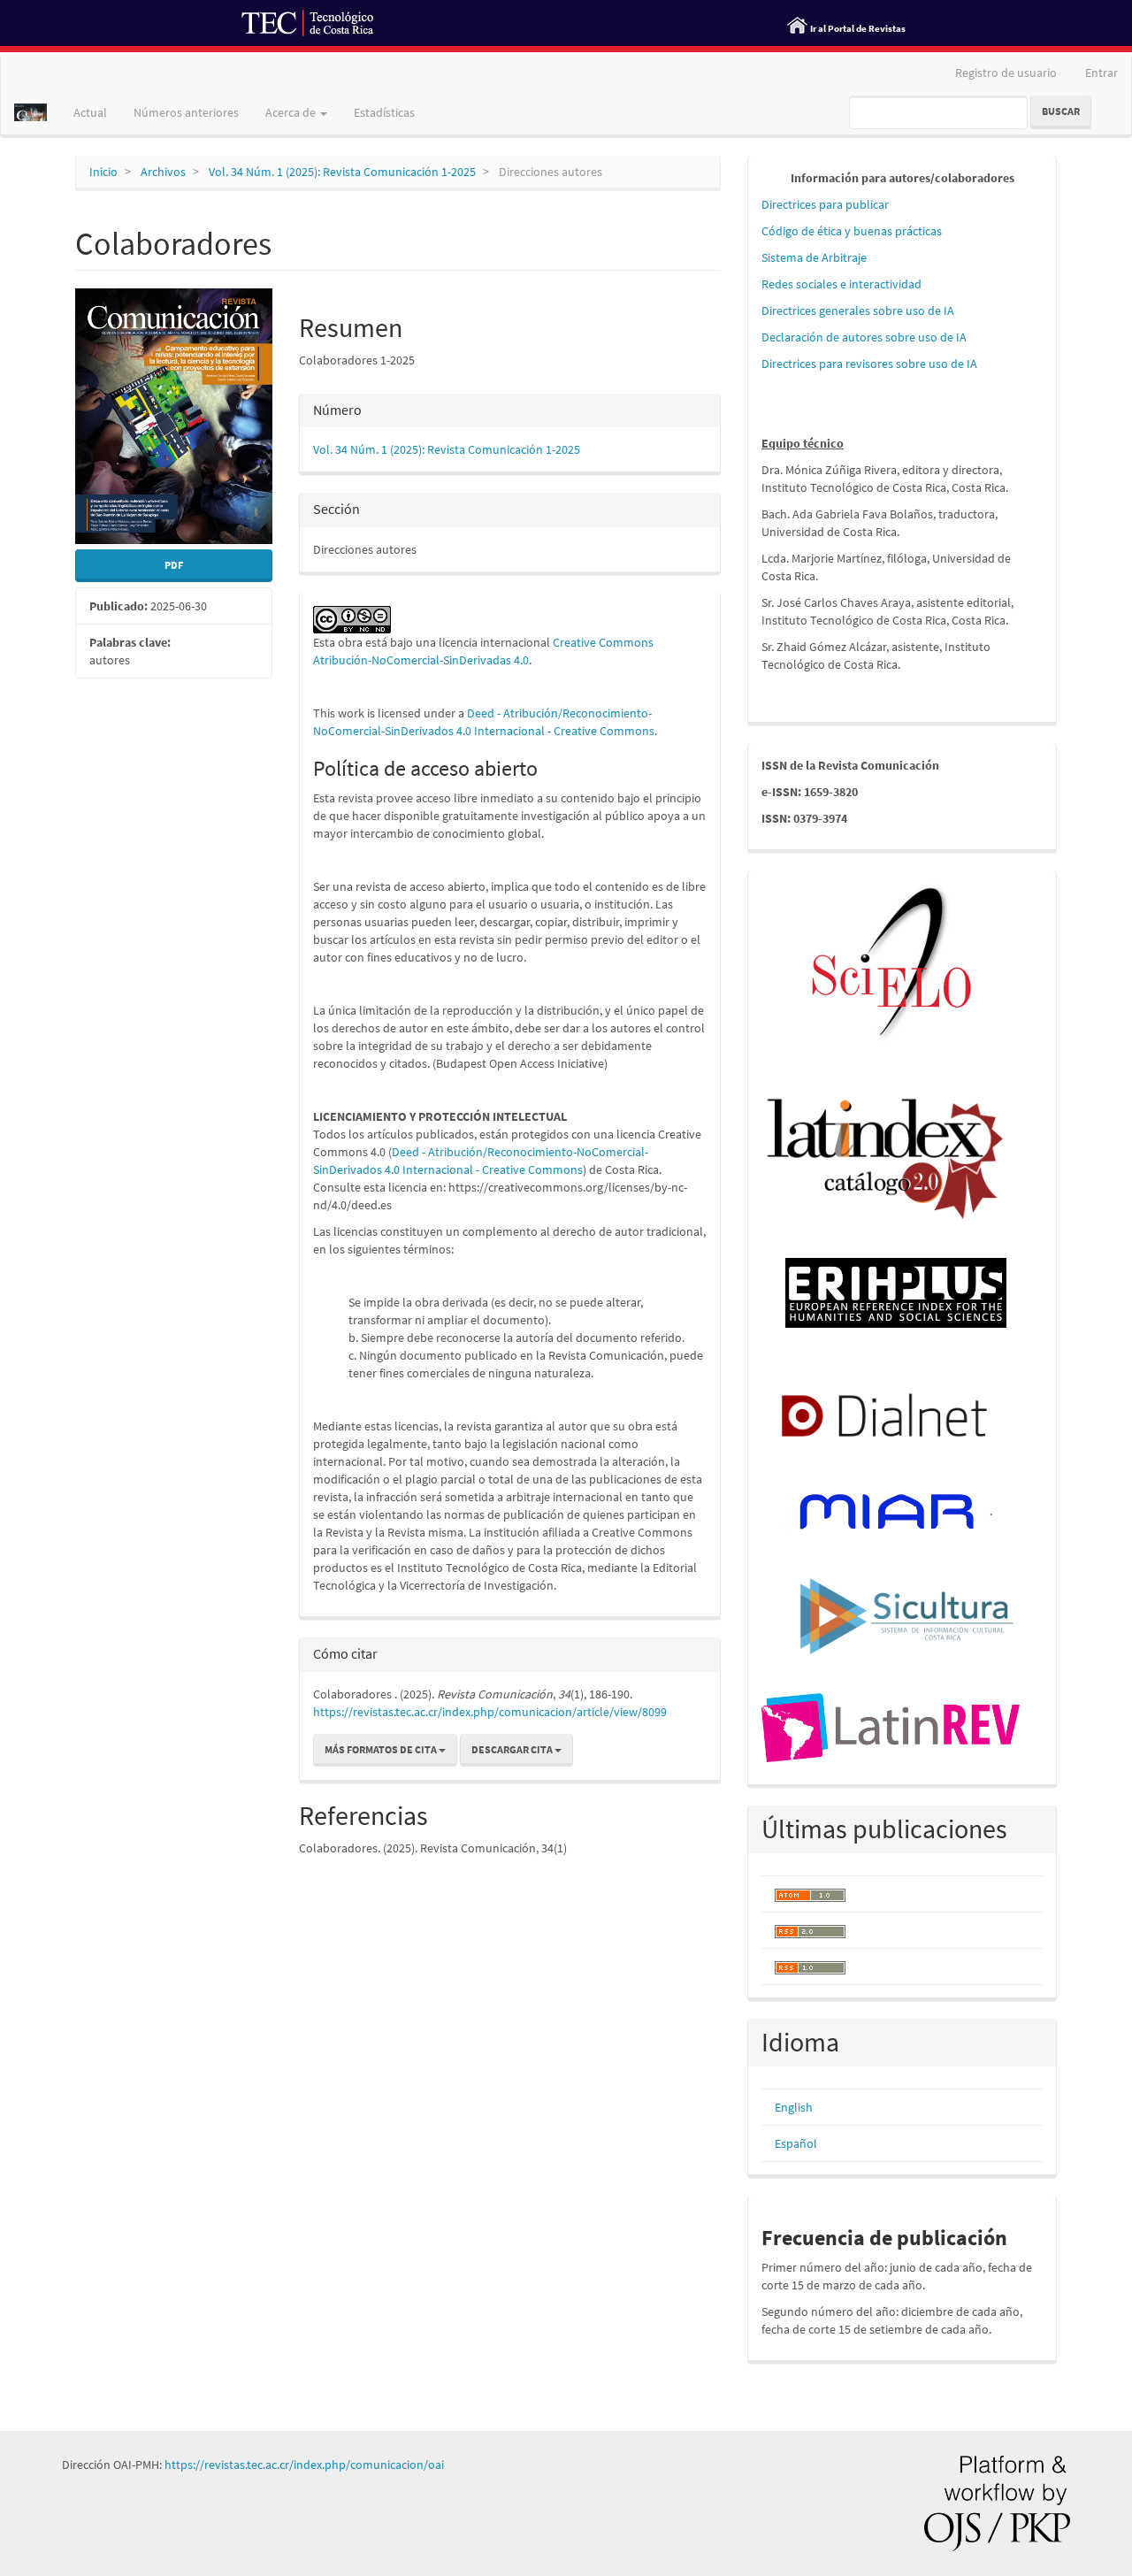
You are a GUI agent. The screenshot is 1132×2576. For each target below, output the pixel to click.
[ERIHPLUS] (896, 1292)
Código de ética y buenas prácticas (852, 231)
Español (796, 2143)
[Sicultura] (907, 1614)
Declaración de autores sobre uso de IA (864, 337)
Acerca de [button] (292, 112)
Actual (90, 112)
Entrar (1101, 73)
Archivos (163, 172)
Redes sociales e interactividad (841, 284)
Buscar (1061, 111)
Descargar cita (513, 1749)
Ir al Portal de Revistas (858, 28)
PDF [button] (174, 565)
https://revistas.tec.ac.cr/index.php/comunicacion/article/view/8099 (490, 1712)
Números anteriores (186, 112)
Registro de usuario (1006, 73)
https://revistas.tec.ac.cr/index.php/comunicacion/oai (304, 2465)
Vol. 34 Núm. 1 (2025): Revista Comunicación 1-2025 (342, 172)
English (794, 2107)
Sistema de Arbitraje (814, 257)
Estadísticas (384, 112)
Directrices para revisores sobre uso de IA (869, 364)
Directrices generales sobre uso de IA (858, 310)
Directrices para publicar (825, 204)
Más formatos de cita (382, 1749)
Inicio (103, 172)
